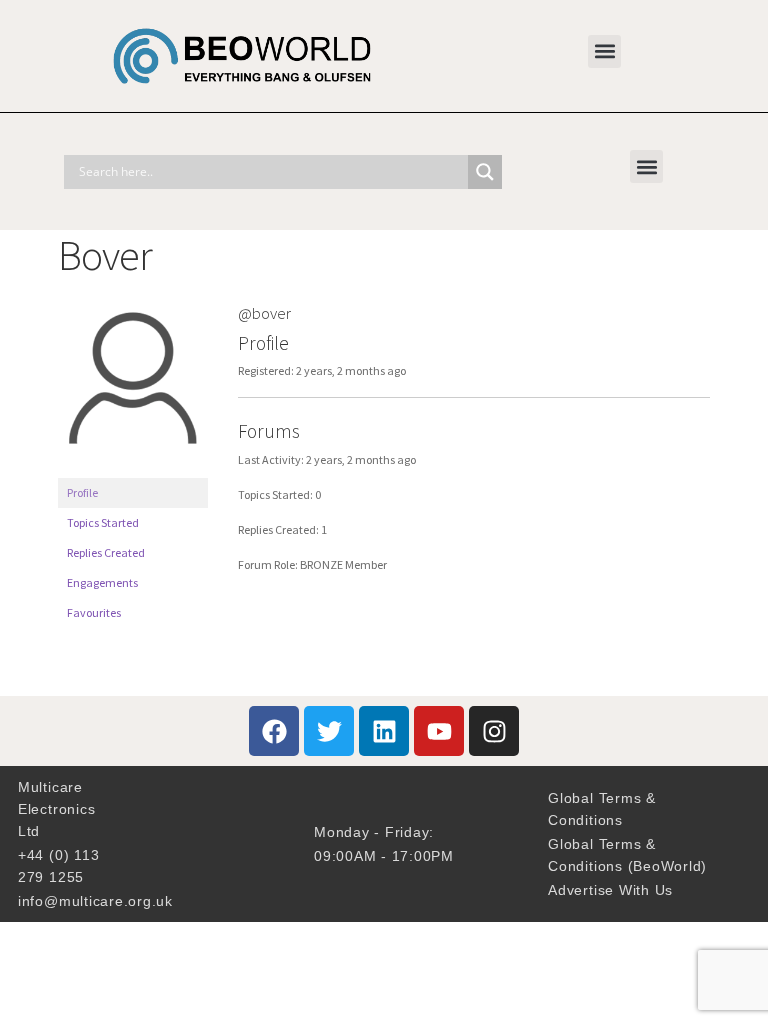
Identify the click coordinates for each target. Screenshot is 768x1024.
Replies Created (106, 552)
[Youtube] (439, 731)
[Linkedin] (384, 731)
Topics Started (103, 522)
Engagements (102, 582)
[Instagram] (494, 731)
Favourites (94, 612)
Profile (82, 492)
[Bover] (133, 468)
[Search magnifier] (485, 172)
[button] (604, 51)
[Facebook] (274, 731)
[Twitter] (329, 731)
